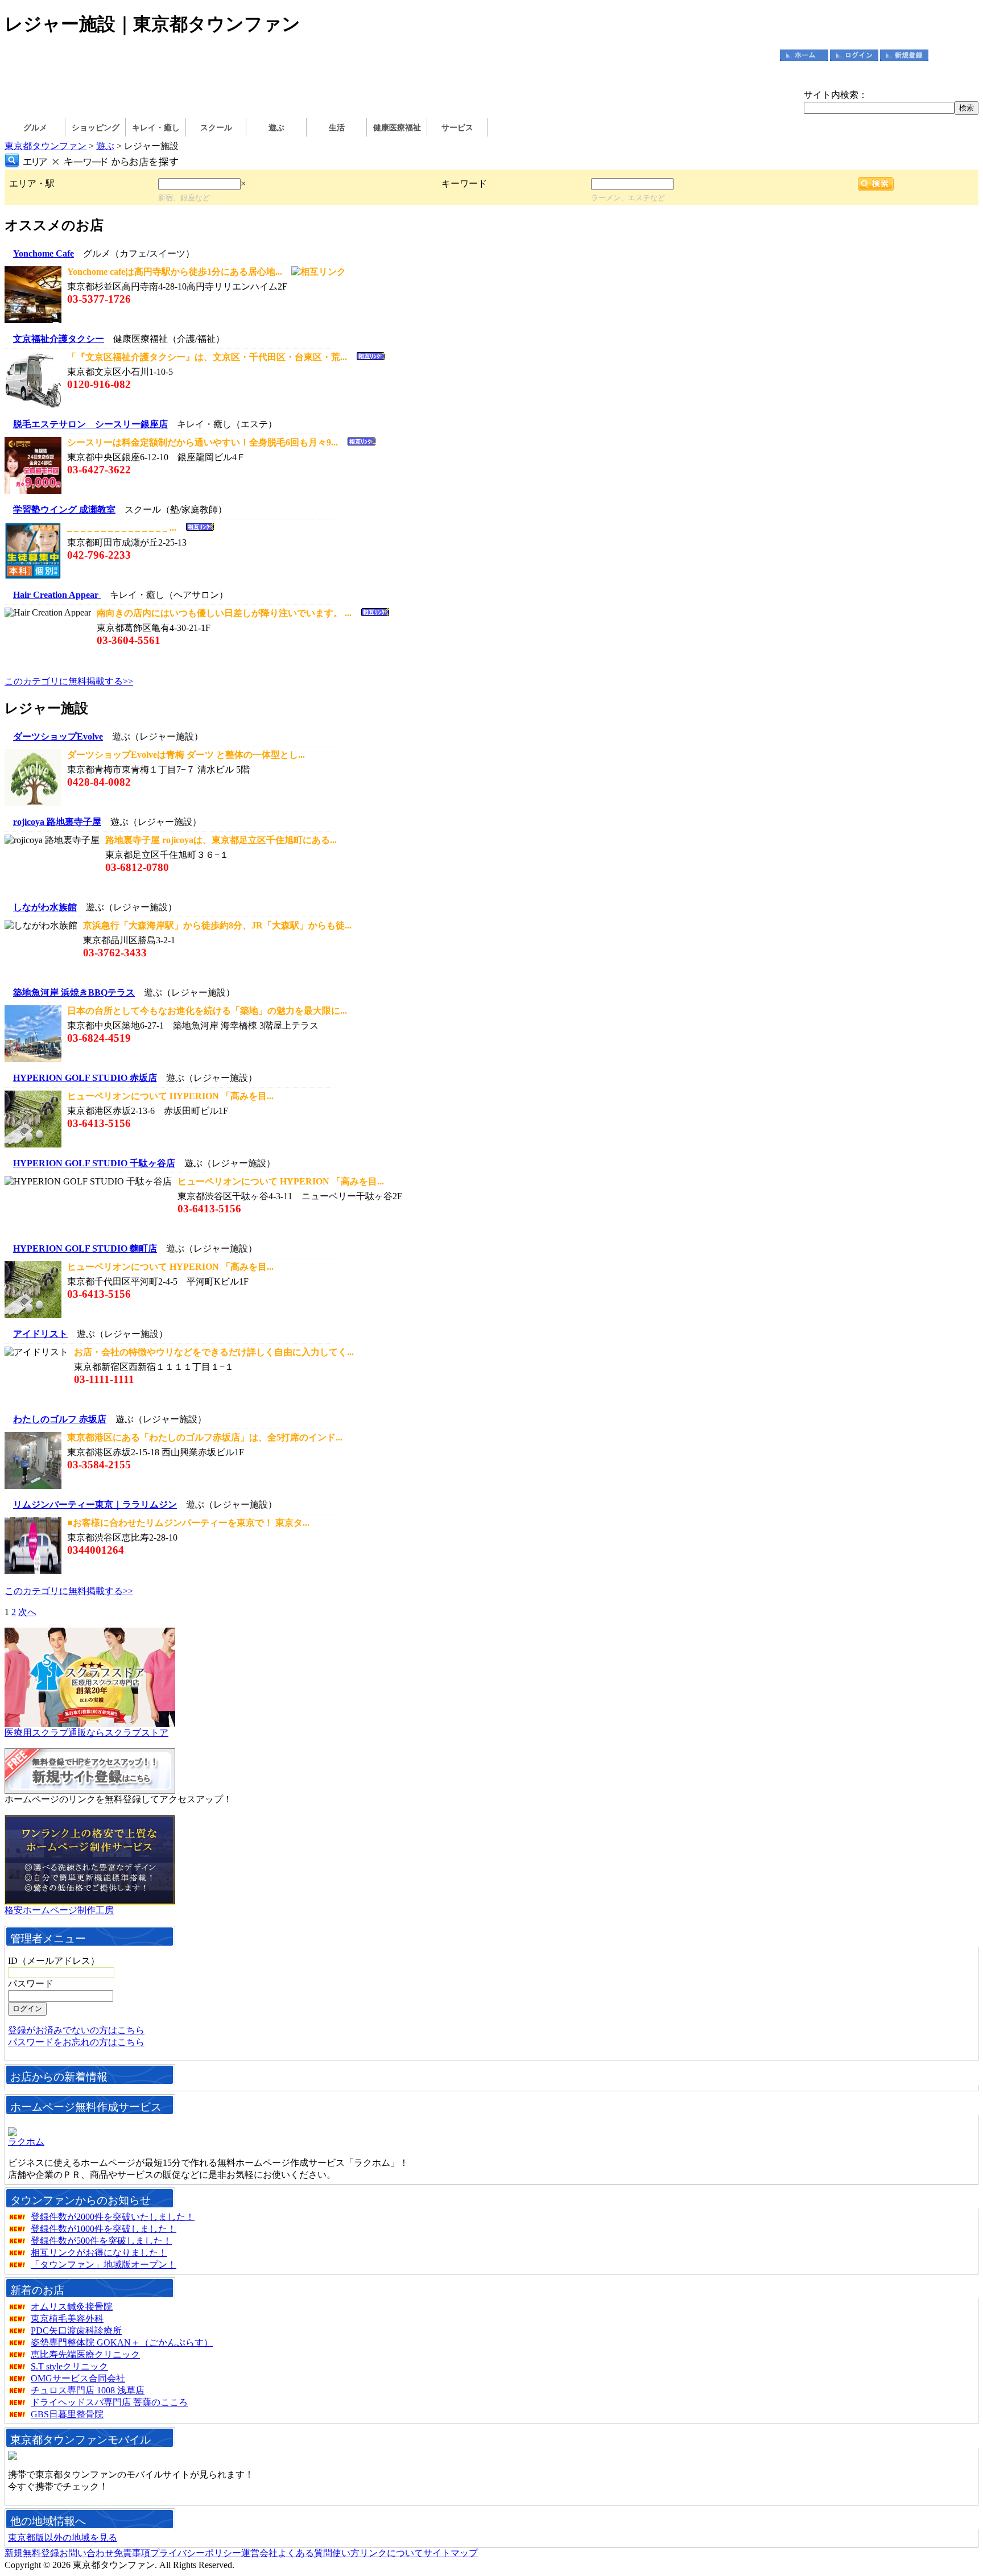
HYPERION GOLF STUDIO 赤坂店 (85, 1078)
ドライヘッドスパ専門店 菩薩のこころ (109, 2402)
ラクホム (26, 2142)
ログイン (854, 55)
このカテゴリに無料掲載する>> (69, 681)
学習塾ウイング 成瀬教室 (64, 509)
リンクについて (391, 2553)
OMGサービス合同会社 (78, 2378)
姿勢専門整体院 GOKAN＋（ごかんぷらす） (122, 2342)
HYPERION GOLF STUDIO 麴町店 (85, 1248)
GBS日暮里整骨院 (67, 2414)
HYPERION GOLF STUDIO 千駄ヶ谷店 (94, 1163)
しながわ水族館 (45, 907)
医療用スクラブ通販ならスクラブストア (86, 1733)
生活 (337, 128)
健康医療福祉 (397, 128)
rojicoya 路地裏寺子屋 (57, 822)
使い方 (346, 2553)
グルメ (35, 128)
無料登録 (904, 55)
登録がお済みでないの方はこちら (76, 2030)
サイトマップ (451, 2553)
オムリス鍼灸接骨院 (72, 2307)
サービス (457, 128)
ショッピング (96, 128)
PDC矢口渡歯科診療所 (76, 2331)
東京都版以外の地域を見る (63, 2538)
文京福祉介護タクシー (59, 339)
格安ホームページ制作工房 (59, 1910)
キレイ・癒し (156, 128)
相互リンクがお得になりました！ (99, 2253)
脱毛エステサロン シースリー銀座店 (90, 424)
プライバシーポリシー (196, 2553)
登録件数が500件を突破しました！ (101, 2241)
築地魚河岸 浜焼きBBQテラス (74, 992)
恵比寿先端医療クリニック (85, 2354)
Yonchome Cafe (44, 253)
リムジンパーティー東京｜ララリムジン (95, 1504)
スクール (216, 128)
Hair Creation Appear (57, 595)
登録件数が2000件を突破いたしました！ (113, 2217)
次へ (27, 1612)
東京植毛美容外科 (67, 2319)
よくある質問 (305, 2553)
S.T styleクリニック (69, 2366)
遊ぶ (276, 128)
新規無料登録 (32, 2553)
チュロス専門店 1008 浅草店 (88, 2390)
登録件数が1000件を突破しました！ (104, 2229)
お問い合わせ (86, 2553)
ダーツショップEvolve (58, 736)
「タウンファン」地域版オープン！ (104, 2265)
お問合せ (954, 55)
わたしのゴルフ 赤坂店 (60, 1419)
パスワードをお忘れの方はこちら (76, 2042)
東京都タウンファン (46, 146)
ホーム (804, 55)
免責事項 (132, 2553)
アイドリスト (40, 1334)
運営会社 (259, 2553)
